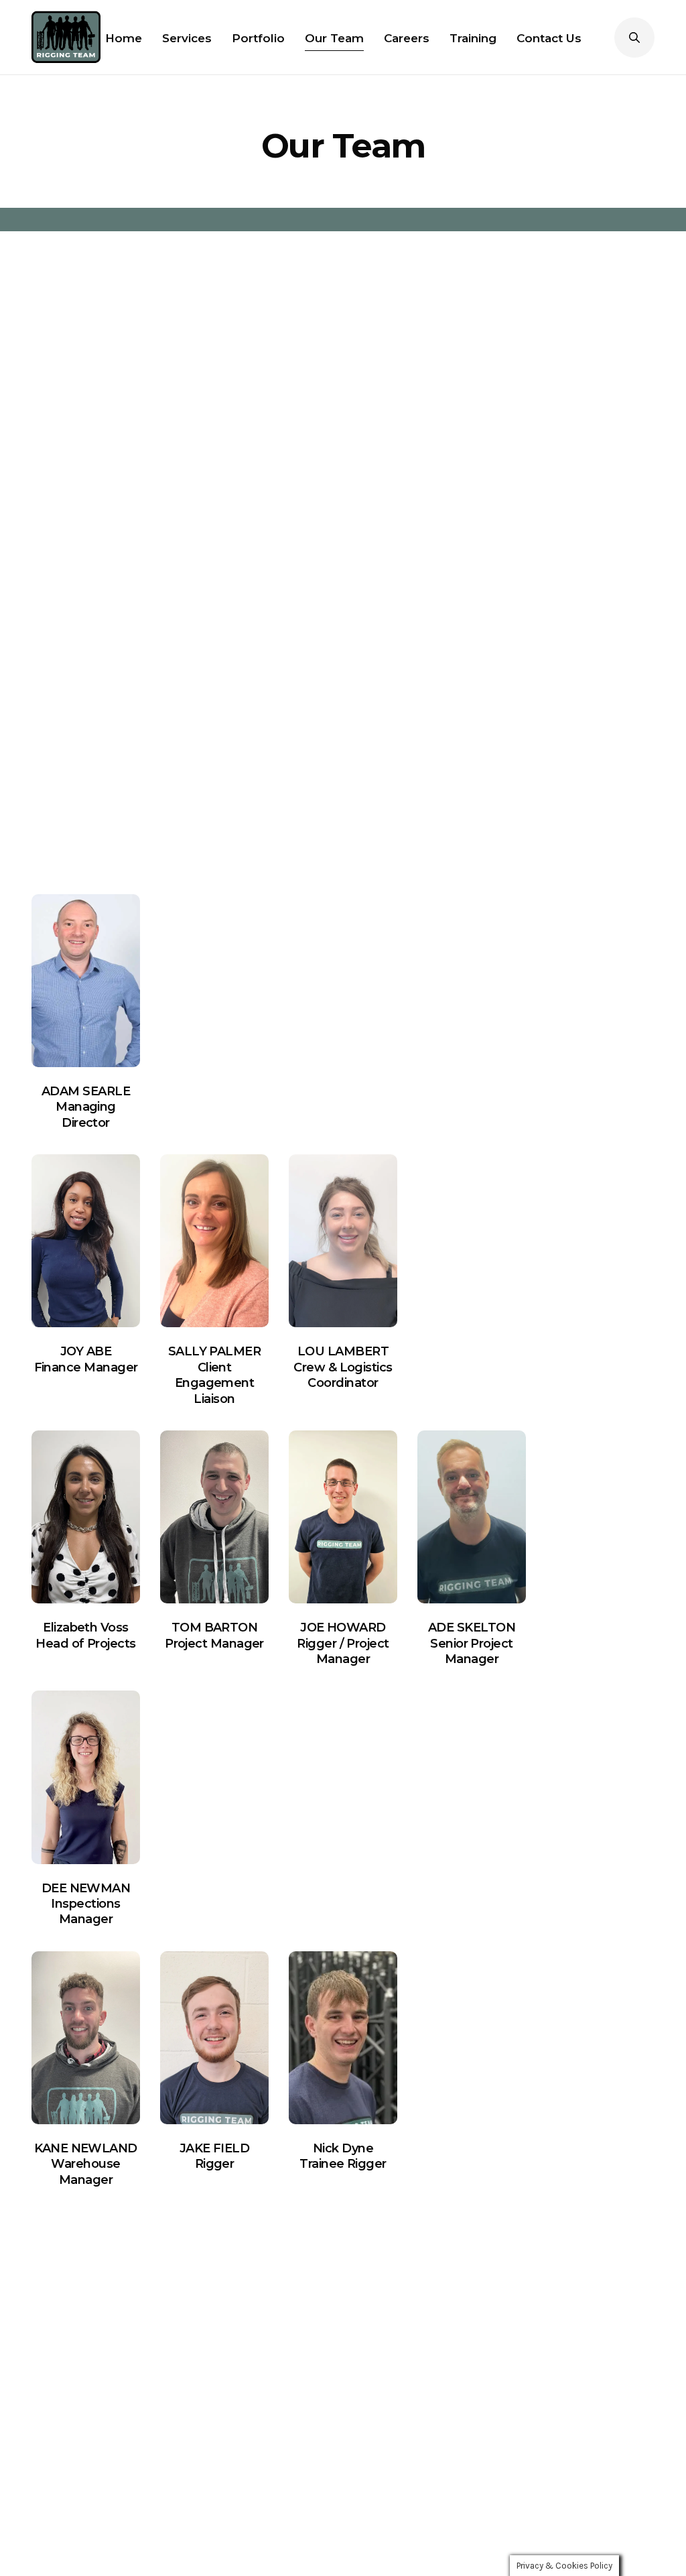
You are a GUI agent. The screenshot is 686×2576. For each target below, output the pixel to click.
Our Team (334, 38)
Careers (407, 38)
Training (473, 38)
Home (124, 38)
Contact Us (549, 38)
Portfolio (258, 38)
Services (187, 38)
